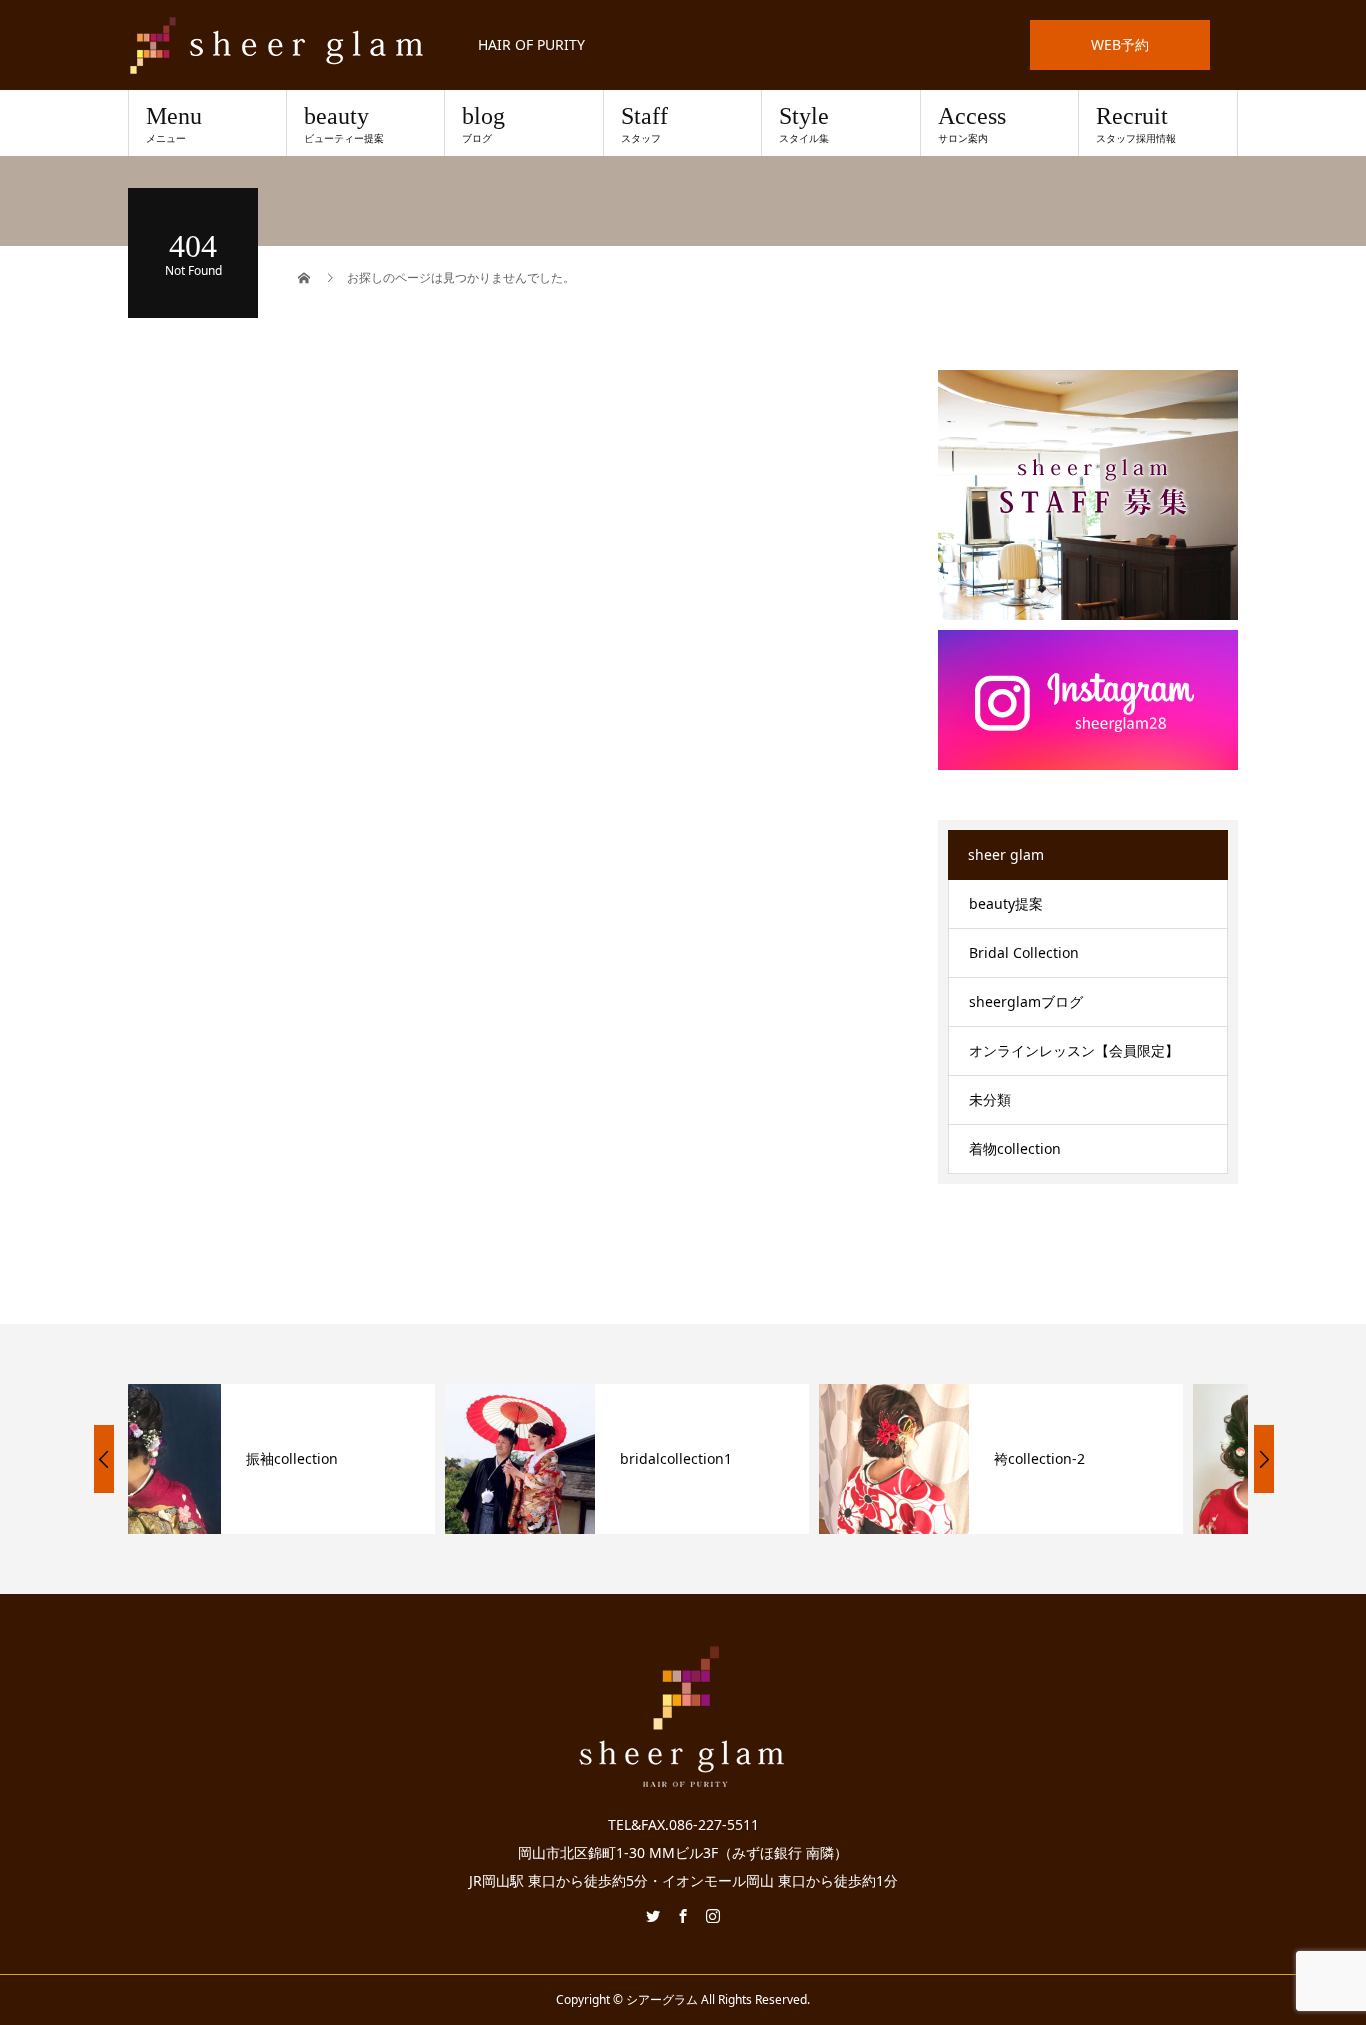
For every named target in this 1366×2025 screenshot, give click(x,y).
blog (483, 124)
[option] (310, 1459)
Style (804, 124)
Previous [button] (104, 1459)
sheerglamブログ (1026, 1001)
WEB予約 (1120, 44)
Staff (644, 124)
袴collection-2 (722, 1458)
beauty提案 (1006, 903)
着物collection (1015, 1148)
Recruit (1136, 124)
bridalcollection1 (359, 1458)
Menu (174, 124)
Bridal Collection (1024, 952)
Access (972, 124)
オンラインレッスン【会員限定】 (1074, 1050)
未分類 (990, 1099)
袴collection (1090, 1458)
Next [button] (1264, 1459)
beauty (344, 124)
